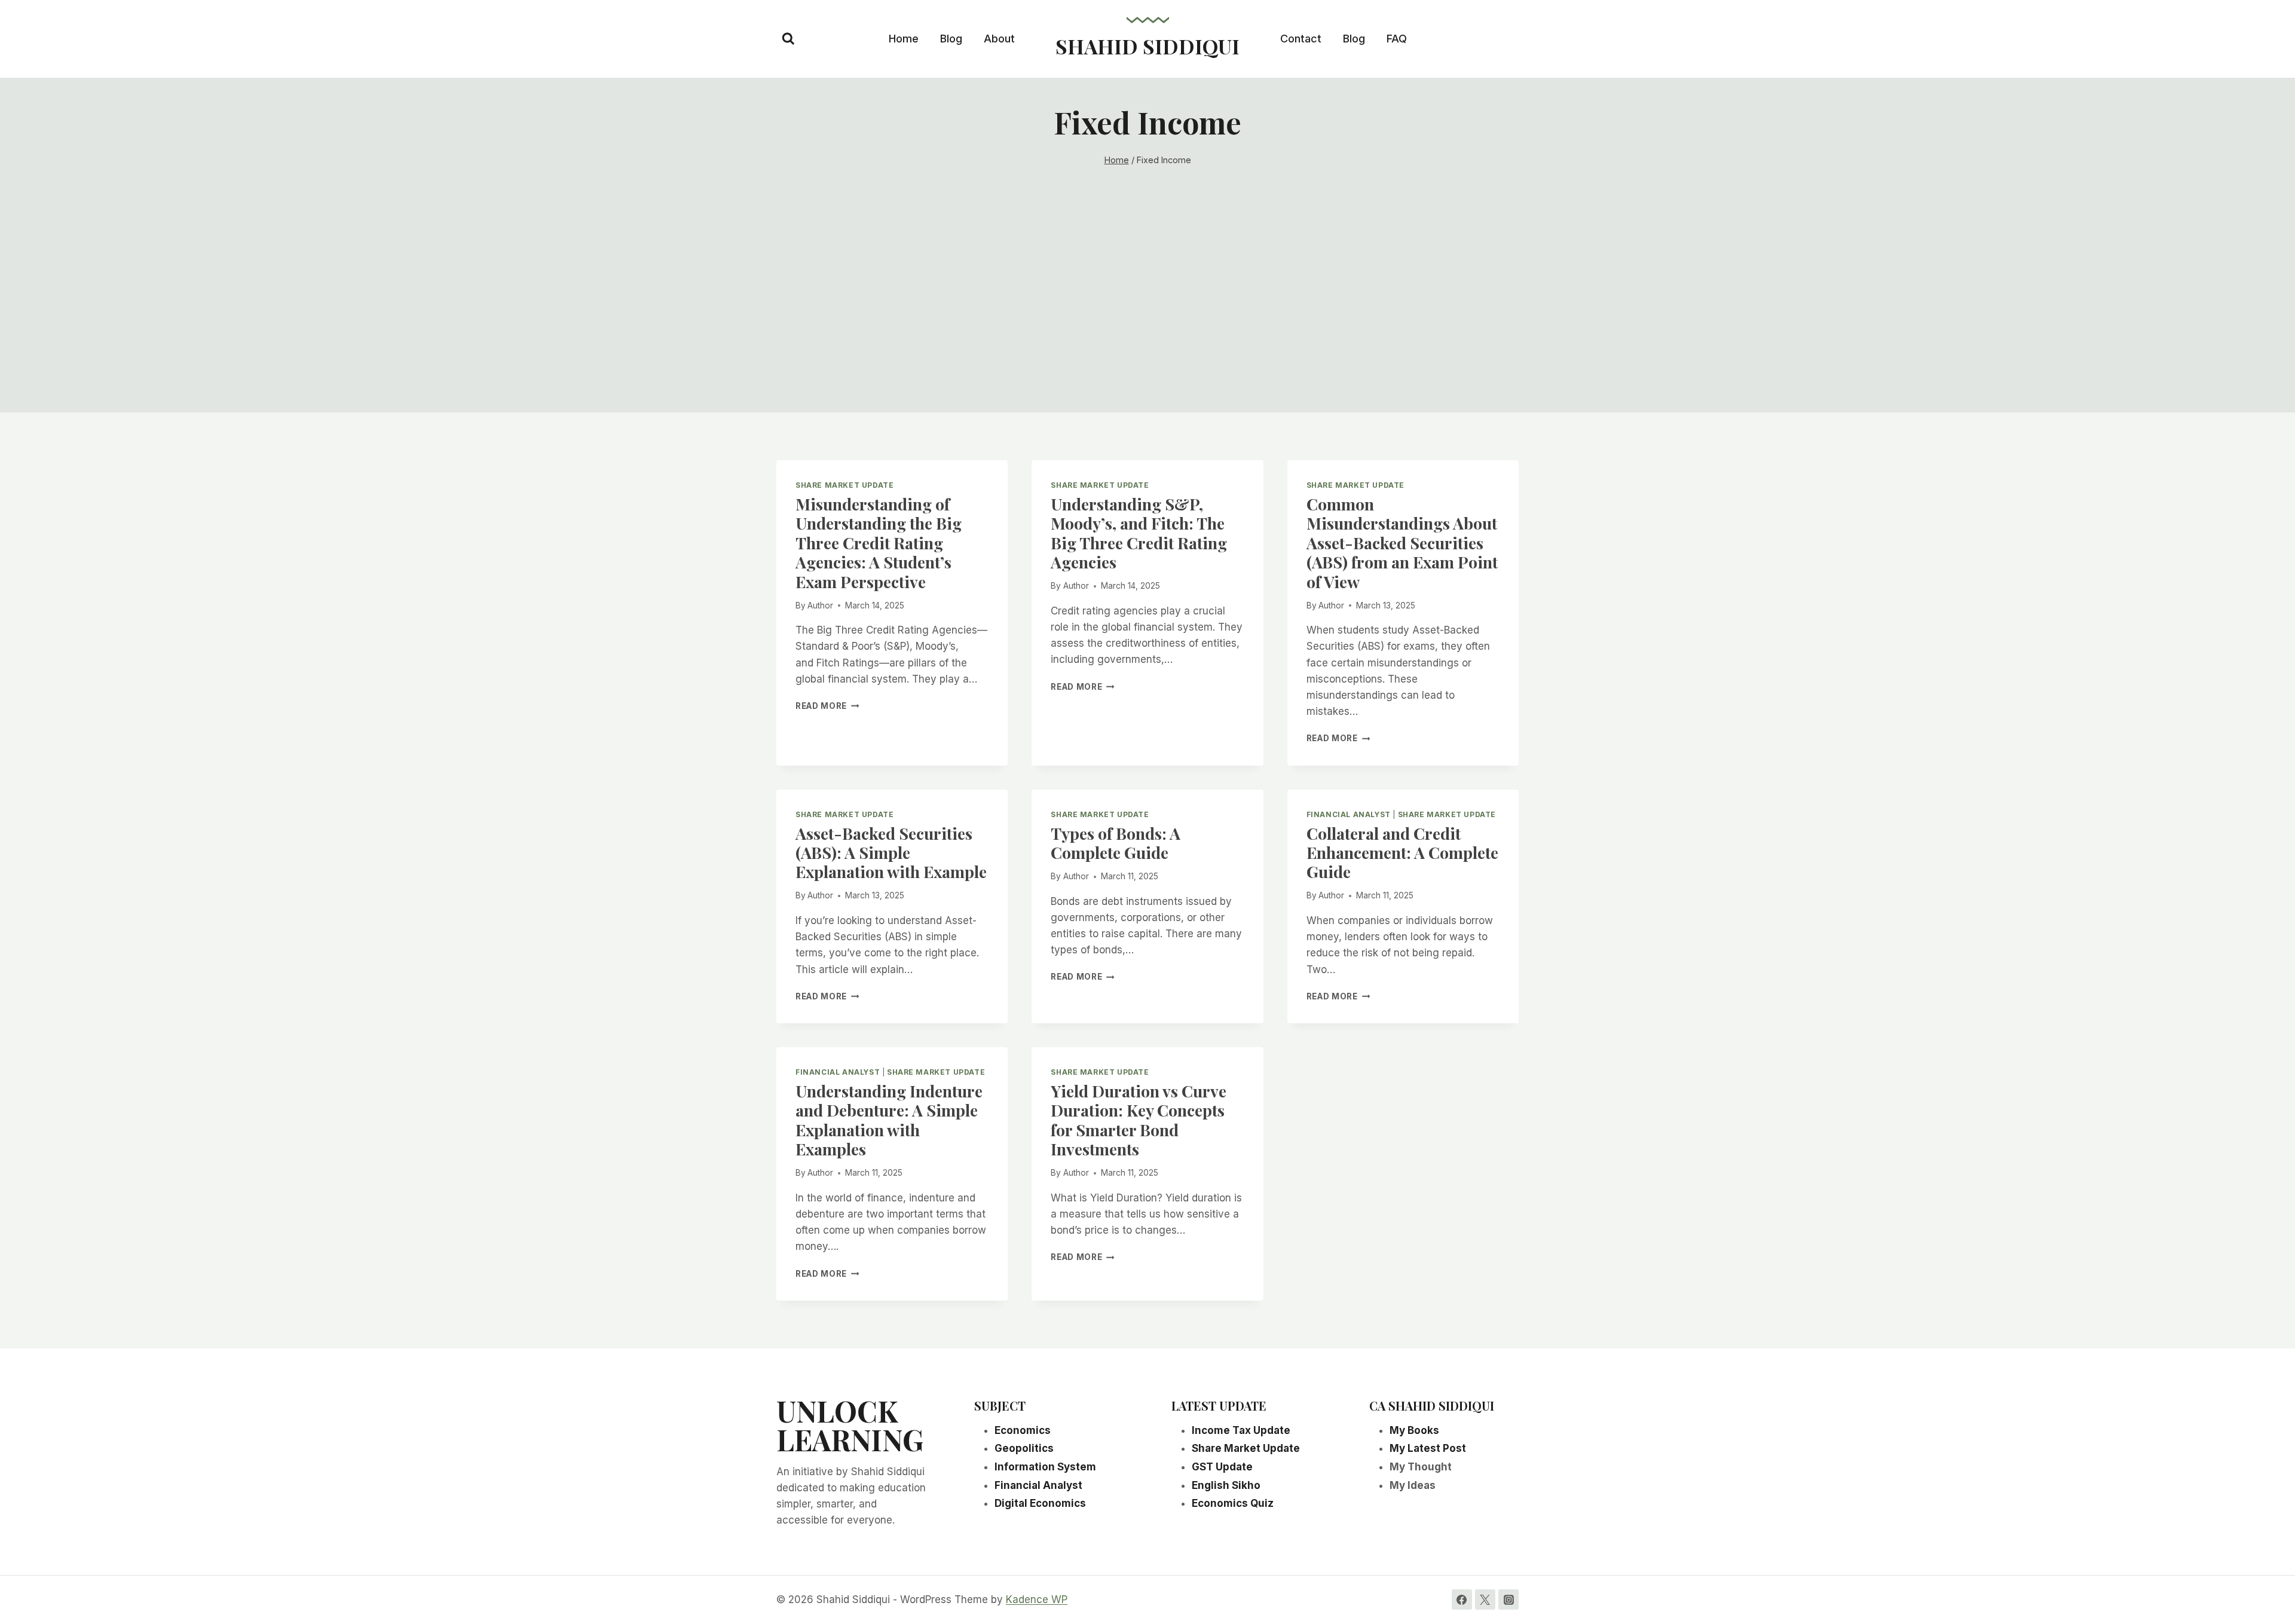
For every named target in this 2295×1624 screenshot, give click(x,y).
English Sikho (1226, 1485)
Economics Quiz (1233, 1503)
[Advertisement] (1147, 329)
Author (820, 605)
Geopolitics (1024, 1448)
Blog (951, 39)
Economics (1023, 1430)
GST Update (1222, 1467)
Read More (827, 706)
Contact (1301, 39)
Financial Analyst (1349, 814)
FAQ (1397, 39)
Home (904, 39)
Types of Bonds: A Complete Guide (1116, 843)
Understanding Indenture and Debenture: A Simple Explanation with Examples (889, 1120)
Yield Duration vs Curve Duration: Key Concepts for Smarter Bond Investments (1139, 1120)
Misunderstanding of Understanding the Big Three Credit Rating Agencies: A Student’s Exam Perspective (879, 543)
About (999, 39)
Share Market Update (844, 485)
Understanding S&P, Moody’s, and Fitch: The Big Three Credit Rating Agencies (1139, 533)
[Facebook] (1462, 1599)
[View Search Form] (788, 39)
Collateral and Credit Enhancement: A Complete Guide (1402, 853)
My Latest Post (1428, 1448)
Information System (1045, 1467)
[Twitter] (1485, 1599)
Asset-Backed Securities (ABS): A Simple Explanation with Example (891, 853)
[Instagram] (1508, 1599)
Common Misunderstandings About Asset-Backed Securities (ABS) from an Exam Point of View (1402, 543)
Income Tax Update (1241, 1430)
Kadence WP (1037, 1599)
